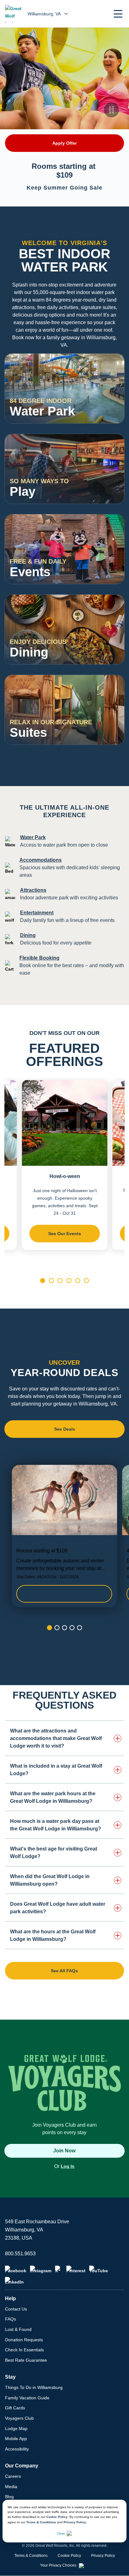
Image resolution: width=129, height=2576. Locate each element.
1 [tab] (43, 1281)
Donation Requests (24, 2340)
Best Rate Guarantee (26, 2360)
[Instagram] (41, 2269)
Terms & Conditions (41, 2522)
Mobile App (16, 2439)
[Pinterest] (76, 2269)
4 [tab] (69, 1281)
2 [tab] (51, 1281)
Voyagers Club (19, 2418)
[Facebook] (16, 2269)
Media (11, 2487)
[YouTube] (99, 2269)
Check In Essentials (24, 2350)
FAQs (10, 2319)
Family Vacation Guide (27, 2398)
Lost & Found (18, 2329)
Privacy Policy (75, 2522)
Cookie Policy (57, 2517)
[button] (118, 14)
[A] (112, 411)
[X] (59, 2269)
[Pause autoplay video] (111, 110)
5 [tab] (78, 1281)
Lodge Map (16, 2429)
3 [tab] (60, 1281)
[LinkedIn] (14, 2281)
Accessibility (17, 2449)
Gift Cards (15, 2408)
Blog (9, 2497)
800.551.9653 (20, 2254)
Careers (13, 2476)
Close (61, 2533)
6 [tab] (86, 1281)
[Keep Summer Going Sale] (64, 1536)
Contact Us (16, 2309)
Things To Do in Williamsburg (34, 2387)
